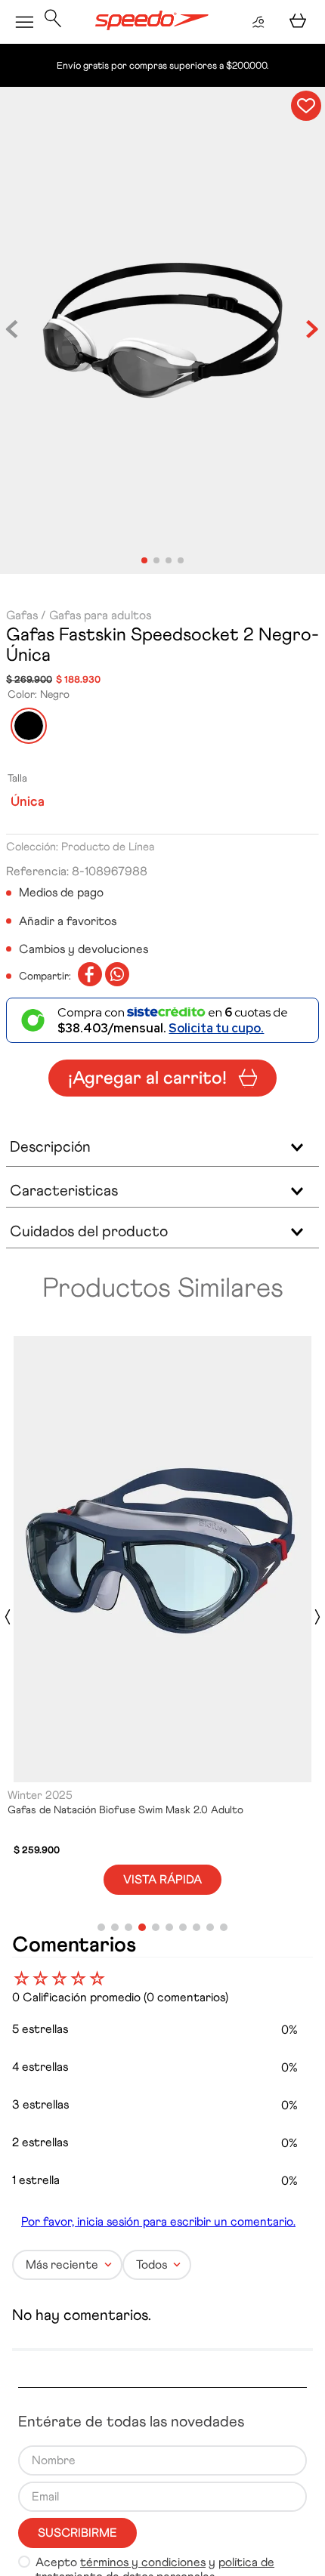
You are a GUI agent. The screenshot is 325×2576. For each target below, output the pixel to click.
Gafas (22, 615)
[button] (53, 22)
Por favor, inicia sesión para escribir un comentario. (158, 2265)
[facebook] (90, 976)
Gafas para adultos (100, 615)
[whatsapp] (117, 976)
